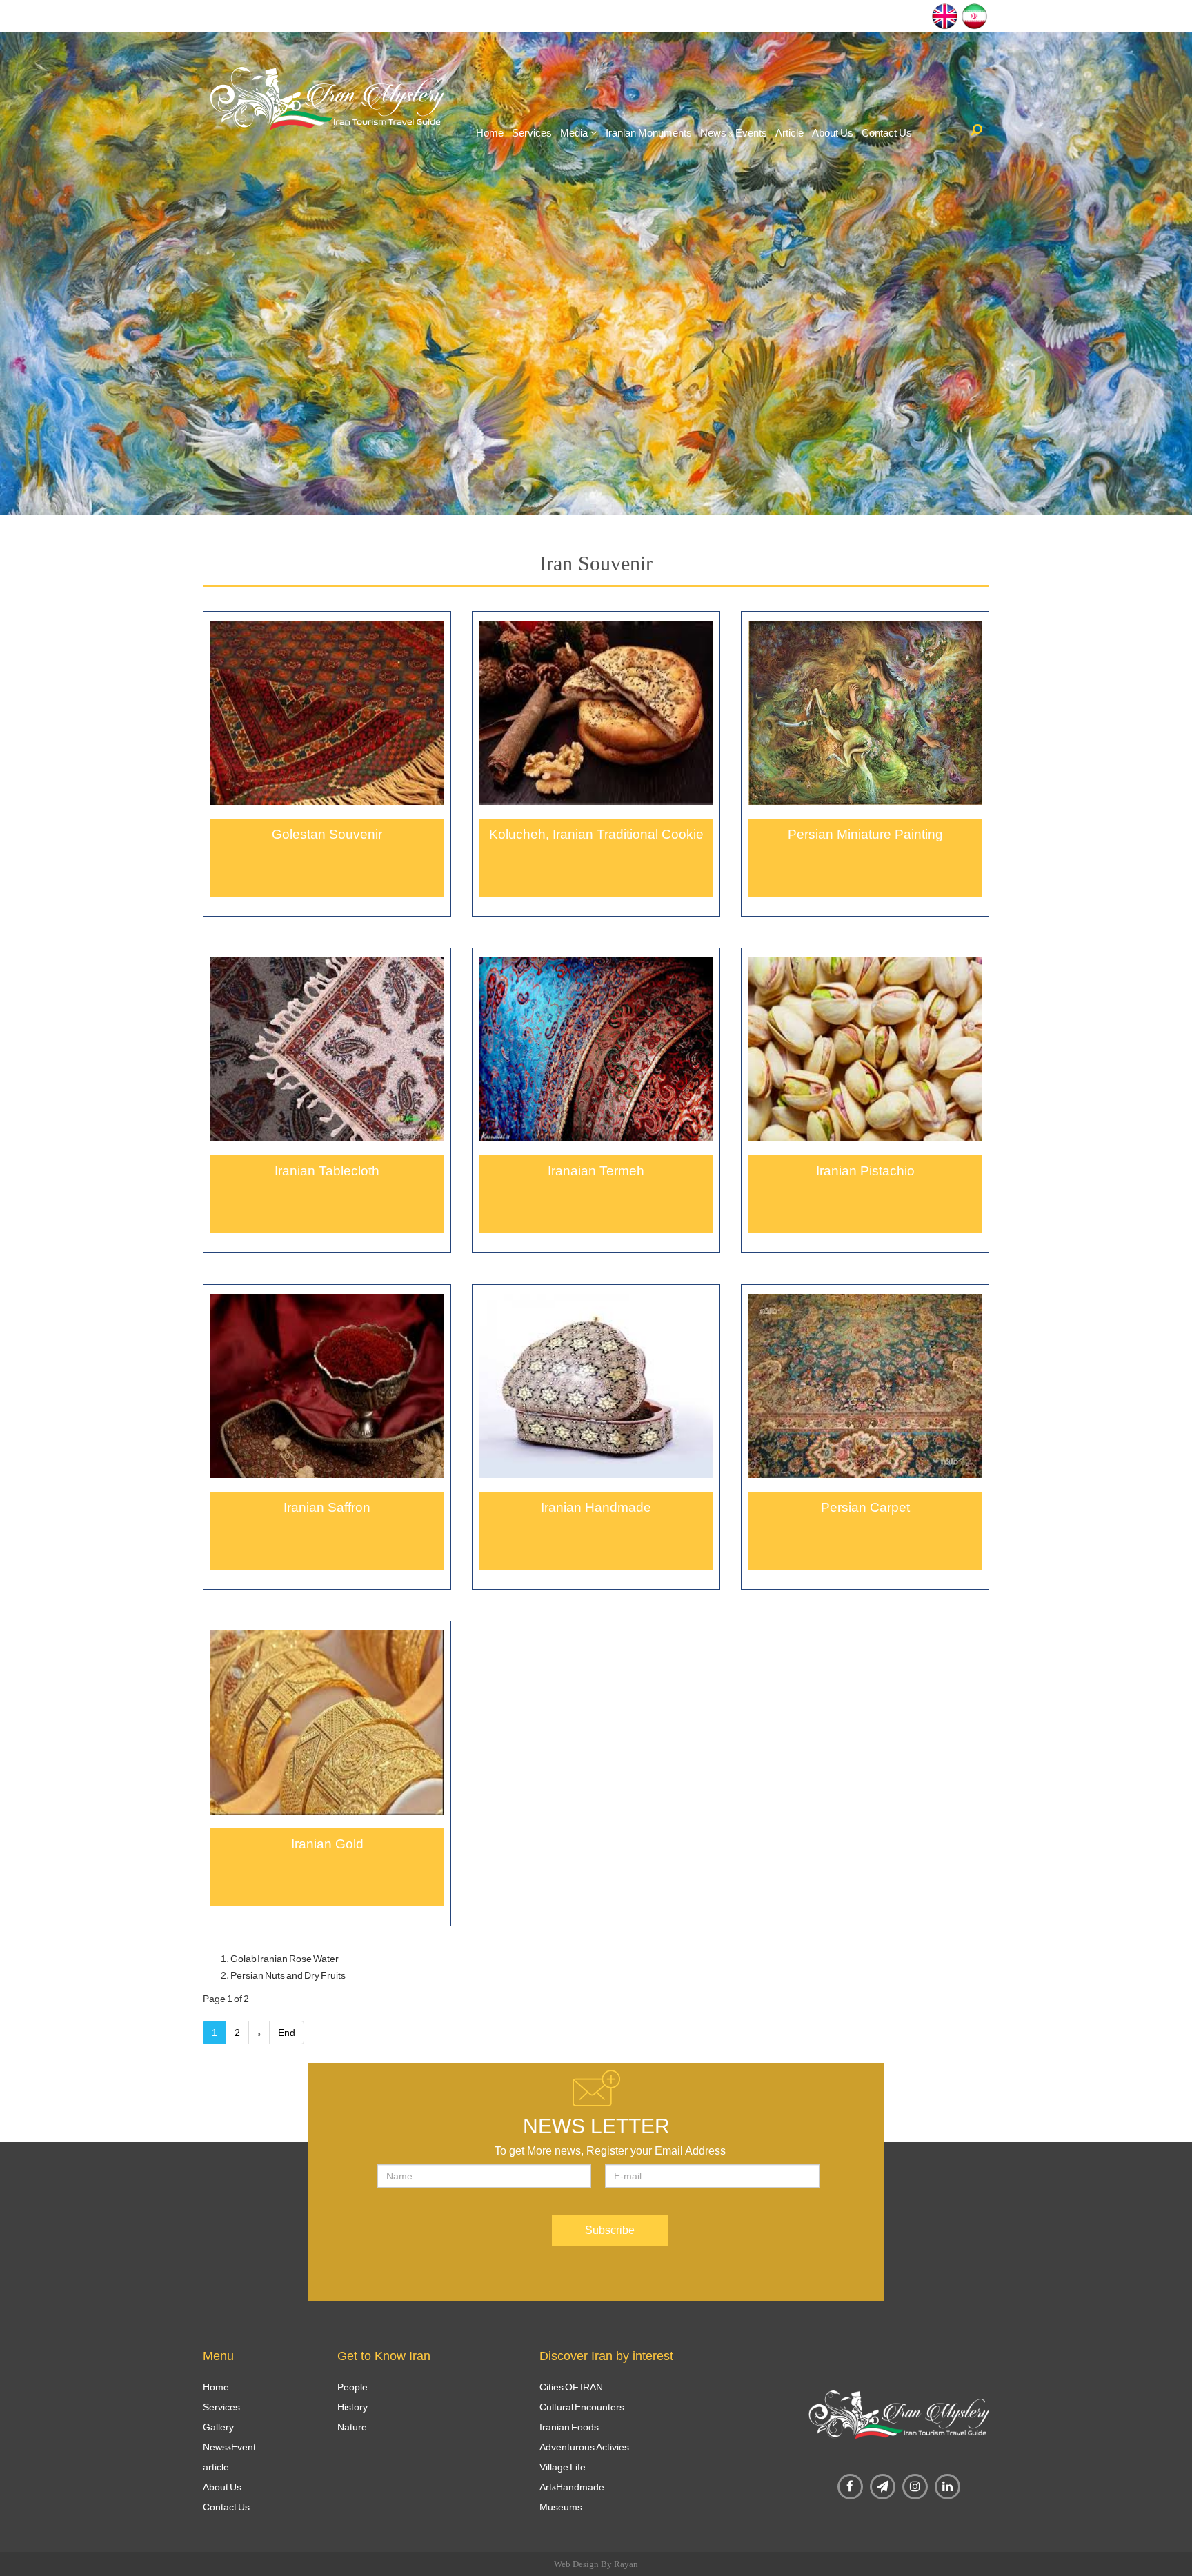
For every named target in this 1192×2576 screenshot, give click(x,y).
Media (574, 133)
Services (532, 133)
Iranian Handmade (596, 1507)
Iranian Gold (327, 1844)
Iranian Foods (569, 2427)
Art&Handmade (572, 2487)
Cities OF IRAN (571, 2387)
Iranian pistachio (865, 1171)
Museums (561, 2507)
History (352, 2407)
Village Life (563, 2467)
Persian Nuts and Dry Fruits (288, 1975)
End (287, 2033)
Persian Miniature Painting (865, 834)
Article (789, 133)
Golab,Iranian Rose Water (285, 1959)
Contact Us (887, 133)
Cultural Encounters (582, 2407)
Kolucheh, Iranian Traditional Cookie (596, 834)
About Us (833, 133)
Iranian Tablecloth (327, 1171)
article (216, 2467)
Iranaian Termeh (596, 1171)
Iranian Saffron (327, 1507)
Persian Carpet (865, 1507)
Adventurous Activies (584, 2447)
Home (490, 133)
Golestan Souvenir (327, 834)
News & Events (734, 133)
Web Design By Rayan (596, 2564)
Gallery (218, 2427)
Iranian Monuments (649, 133)
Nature (352, 2427)
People (352, 2387)
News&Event (229, 2447)
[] (976, 130)
